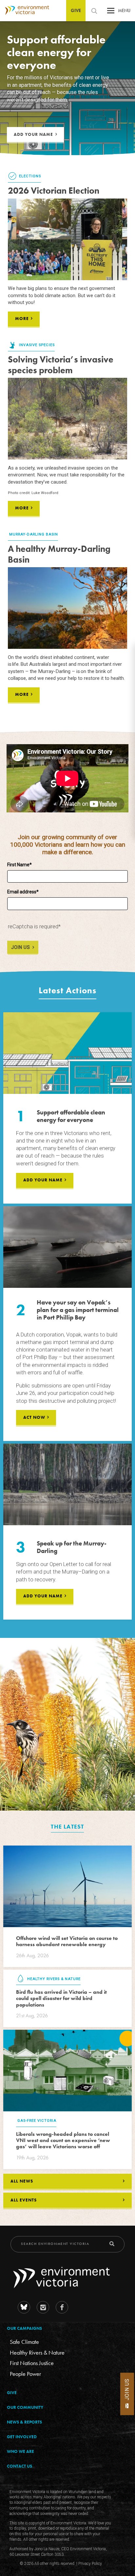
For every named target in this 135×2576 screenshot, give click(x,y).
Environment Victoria (25, 10)
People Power (25, 2373)
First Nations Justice (32, 2363)
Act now (34, 1417)
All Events (24, 2200)
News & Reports (24, 2422)
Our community (25, 2407)
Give (76, 10)
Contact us (19, 2466)
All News (22, 2181)
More (22, 319)
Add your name (33, 134)
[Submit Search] (112, 2244)
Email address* (23, 892)
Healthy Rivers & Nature (37, 2352)
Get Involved (22, 2437)
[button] (111, 12)
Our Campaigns (24, 2328)
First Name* (19, 865)
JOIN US (21, 947)
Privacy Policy (90, 2564)
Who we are (20, 2451)
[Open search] (94, 11)
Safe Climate (24, 2342)
